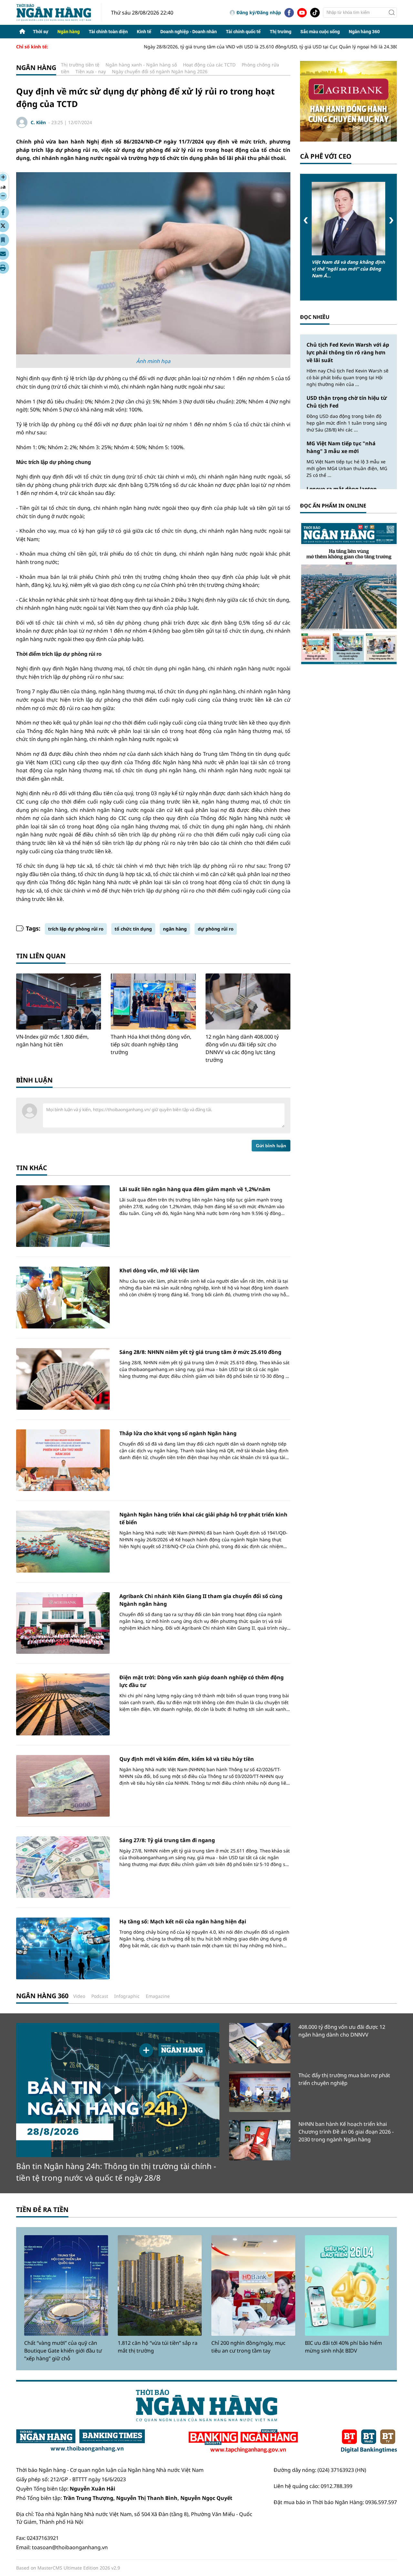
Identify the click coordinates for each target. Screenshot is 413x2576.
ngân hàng (175, 929)
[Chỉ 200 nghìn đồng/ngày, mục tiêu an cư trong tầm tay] (253, 2285)
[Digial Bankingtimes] (369, 2441)
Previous (306, 220)
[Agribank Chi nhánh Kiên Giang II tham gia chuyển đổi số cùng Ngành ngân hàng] (63, 1623)
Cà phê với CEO (326, 156)
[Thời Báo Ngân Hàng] (59, 12)
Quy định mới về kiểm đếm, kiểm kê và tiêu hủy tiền (187, 1759)
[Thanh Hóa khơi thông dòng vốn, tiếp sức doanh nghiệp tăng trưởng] (153, 1002)
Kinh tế (144, 32)
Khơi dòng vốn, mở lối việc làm (159, 1270)
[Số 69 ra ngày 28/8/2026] (348, 593)
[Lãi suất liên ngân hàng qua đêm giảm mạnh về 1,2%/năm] (63, 1216)
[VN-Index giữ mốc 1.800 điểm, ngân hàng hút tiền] (59, 1002)
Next (391, 220)
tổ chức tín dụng (133, 929)
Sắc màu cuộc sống (320, 32)
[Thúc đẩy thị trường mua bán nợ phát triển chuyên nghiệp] (260, 2092)
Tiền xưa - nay (91, 71)
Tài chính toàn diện (108, 32)
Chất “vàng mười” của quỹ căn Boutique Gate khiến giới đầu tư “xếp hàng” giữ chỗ (63, 2351)
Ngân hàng (69, 32)
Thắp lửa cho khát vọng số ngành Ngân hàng (178, 1433)
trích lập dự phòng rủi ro (76, 929)
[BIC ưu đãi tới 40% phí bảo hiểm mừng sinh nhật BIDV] (347, 2285)
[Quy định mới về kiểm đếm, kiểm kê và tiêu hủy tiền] (63, 1786)
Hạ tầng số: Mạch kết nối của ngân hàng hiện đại (183, 1921)
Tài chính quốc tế (243, 32)
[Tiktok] (315, 13)
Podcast (100, 1996)
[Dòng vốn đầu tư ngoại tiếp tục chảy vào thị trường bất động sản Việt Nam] (348, 219)
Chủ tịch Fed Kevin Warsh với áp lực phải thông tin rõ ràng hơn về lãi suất (348, 352)
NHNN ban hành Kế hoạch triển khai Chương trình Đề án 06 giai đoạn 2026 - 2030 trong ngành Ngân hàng (346, 2132)
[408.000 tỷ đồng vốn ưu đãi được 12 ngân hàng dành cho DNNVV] (260, 2043)
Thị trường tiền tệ (80, 65)
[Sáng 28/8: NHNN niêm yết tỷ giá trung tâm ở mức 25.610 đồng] (63, 1379)
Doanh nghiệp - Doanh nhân (189, 32)
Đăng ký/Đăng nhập (259, 12)
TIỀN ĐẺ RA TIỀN (42, 2210)
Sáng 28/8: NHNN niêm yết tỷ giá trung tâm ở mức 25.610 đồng (200, 1352)
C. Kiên (38, 122)
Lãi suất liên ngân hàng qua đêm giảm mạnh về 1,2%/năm (195, 1189)
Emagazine (158, 1996)
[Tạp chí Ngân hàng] (243, 2441)
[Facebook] (289, 13)
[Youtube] (302, 13)
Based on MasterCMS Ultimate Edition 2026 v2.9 (68, 2568)
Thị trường (281, 32)
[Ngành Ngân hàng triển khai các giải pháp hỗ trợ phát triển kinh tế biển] (63, 1541)
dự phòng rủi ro (216, 929)
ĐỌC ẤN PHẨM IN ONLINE (333, 506)
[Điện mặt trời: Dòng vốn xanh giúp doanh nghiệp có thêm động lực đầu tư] (63, 1704)
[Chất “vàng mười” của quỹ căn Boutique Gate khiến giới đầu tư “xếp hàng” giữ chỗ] (66, 2285)
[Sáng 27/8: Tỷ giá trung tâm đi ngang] (63, 1867)
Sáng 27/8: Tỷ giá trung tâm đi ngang (167, 1840)
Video (79, 1996)
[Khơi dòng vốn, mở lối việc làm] (63, 1297)
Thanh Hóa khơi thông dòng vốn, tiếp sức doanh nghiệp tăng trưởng (151, 1044)
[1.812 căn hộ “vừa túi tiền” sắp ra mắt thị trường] (160, 2285)
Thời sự (41, 32)
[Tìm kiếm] (392, 13)
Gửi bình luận (271, 1146)
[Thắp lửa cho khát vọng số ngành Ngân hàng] (63, 1460)
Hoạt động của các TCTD (209, 65)
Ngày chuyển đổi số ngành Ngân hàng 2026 (160, 71)
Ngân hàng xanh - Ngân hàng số (141, 65)
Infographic (127, 1996)
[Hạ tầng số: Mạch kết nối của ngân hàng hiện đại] (63, 1948)
